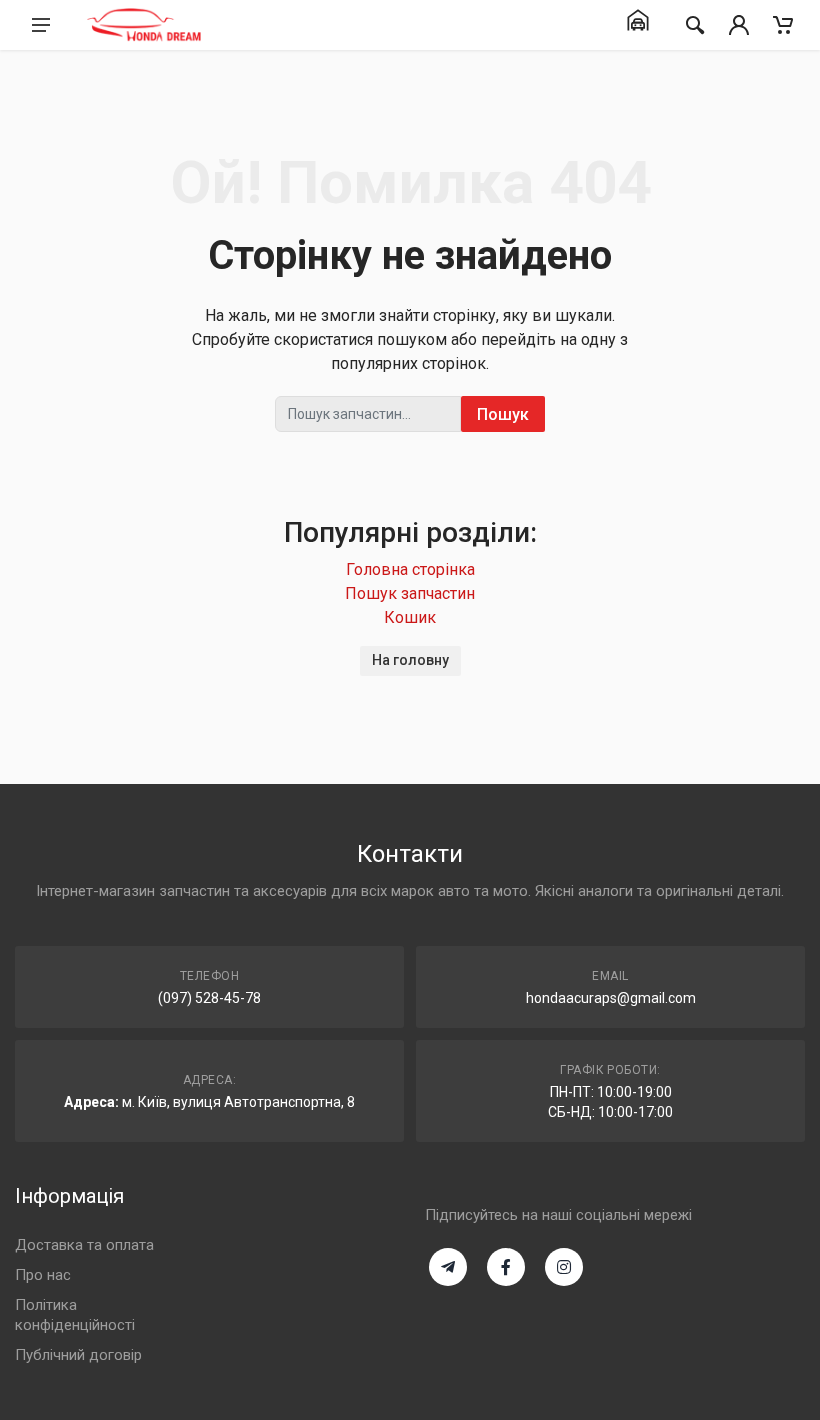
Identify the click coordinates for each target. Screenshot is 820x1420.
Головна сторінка (410, 569)
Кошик (410, 617)
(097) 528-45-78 (209, 998)
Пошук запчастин (410, 593)
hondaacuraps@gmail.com (611, 998)
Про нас (43, 1275)
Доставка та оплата (84, 1245)
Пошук (503, 414)
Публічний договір (78, 1355)
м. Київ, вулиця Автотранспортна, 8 (238, 1102)
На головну (410, 660)
